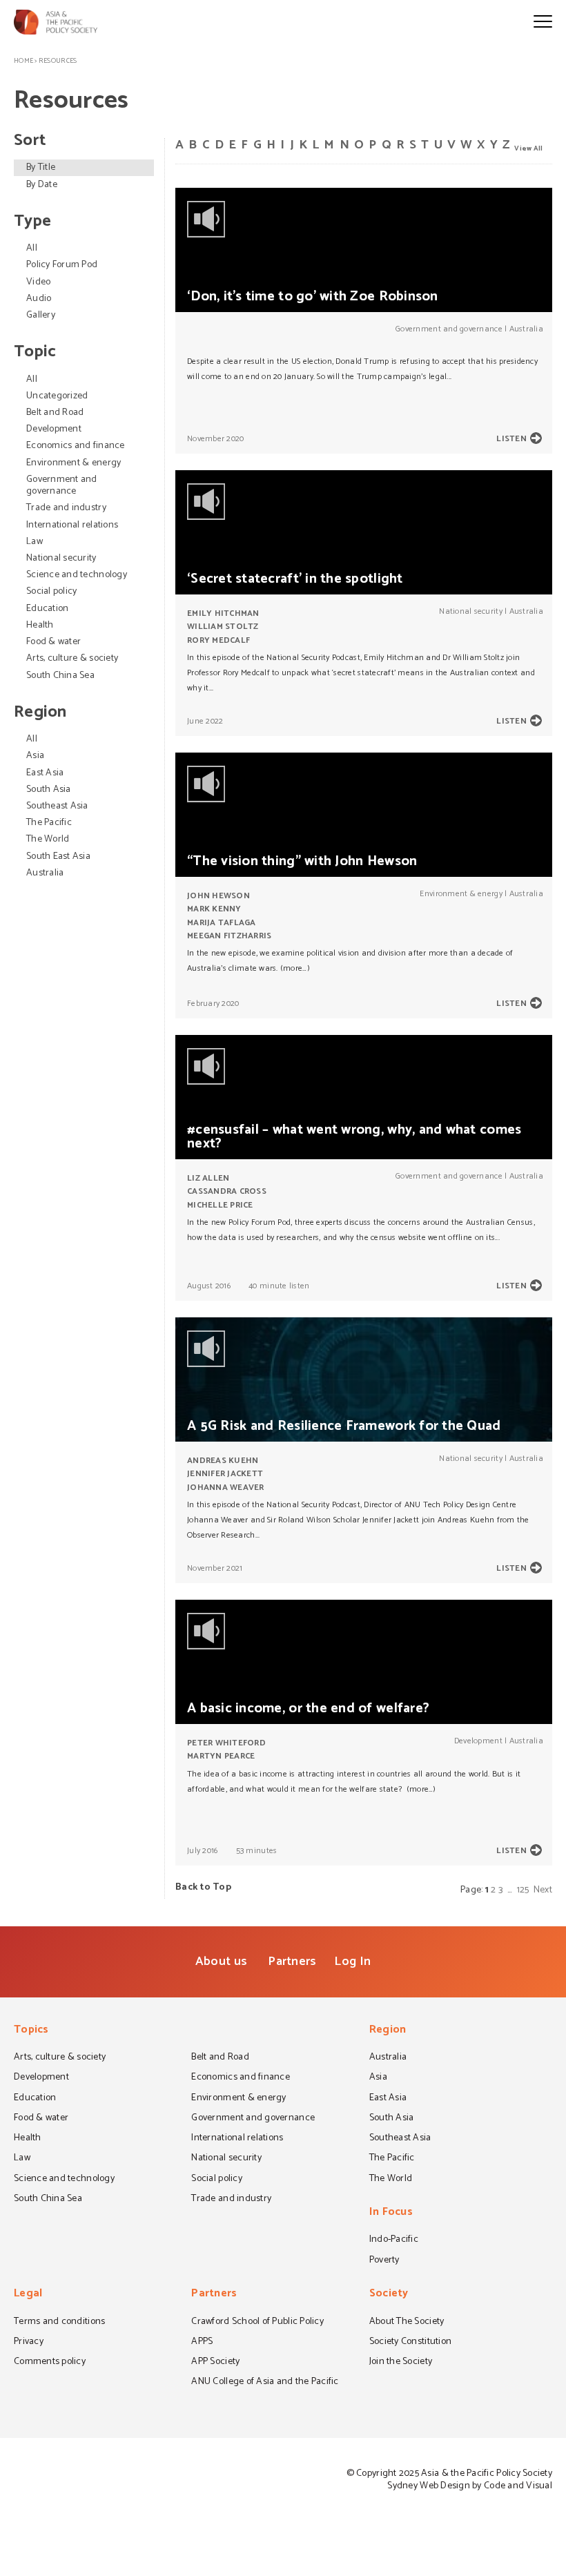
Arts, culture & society (72, 658)
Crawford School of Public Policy (257, 2323)
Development (54, 429)
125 (523, 1890)
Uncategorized (57, 396)
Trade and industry (66, 508)
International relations (72, 525)
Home (23, 61)
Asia (35, 756)
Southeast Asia (57, 806)
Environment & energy (74, 463)
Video (38, 282)
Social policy (51, 591)
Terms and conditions (59, 2323)
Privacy (29, 2343)
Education (47, 609)
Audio (39, 299)
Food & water (53, 642)
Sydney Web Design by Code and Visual (470, 2486)
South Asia (49, 790)
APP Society (215, 2363)
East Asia (45, 773)
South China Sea (60, 676)
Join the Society (401, 2363)
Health (40, 625)
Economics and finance (76, 446)
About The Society (407, 2323)
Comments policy (50, 2363)
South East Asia (58, 856)
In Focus (391, 2213)
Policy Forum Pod (62, 265)
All (32, 248)
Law (35, 542)
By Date (42, 185)
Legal (28, 2295)
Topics (31, 2031)
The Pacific (49, 823)
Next (543, 1890)
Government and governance (62, 485)
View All (528, 148)
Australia (45, 873)
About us (221, 1962)
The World (48, 839)
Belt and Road (55, 413)
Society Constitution (410, 2343)
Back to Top (203, 1887)
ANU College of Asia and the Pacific (265, 2383)
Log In (352, 1962)
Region (388, 2031)
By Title (41, 167)
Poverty (384, 2261)
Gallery (41, 315)
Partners (292, 1962)
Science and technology (77, 575)
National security (61, 558)
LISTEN (511, 439)
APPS (202, 2343)
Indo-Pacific (394, 2240)
